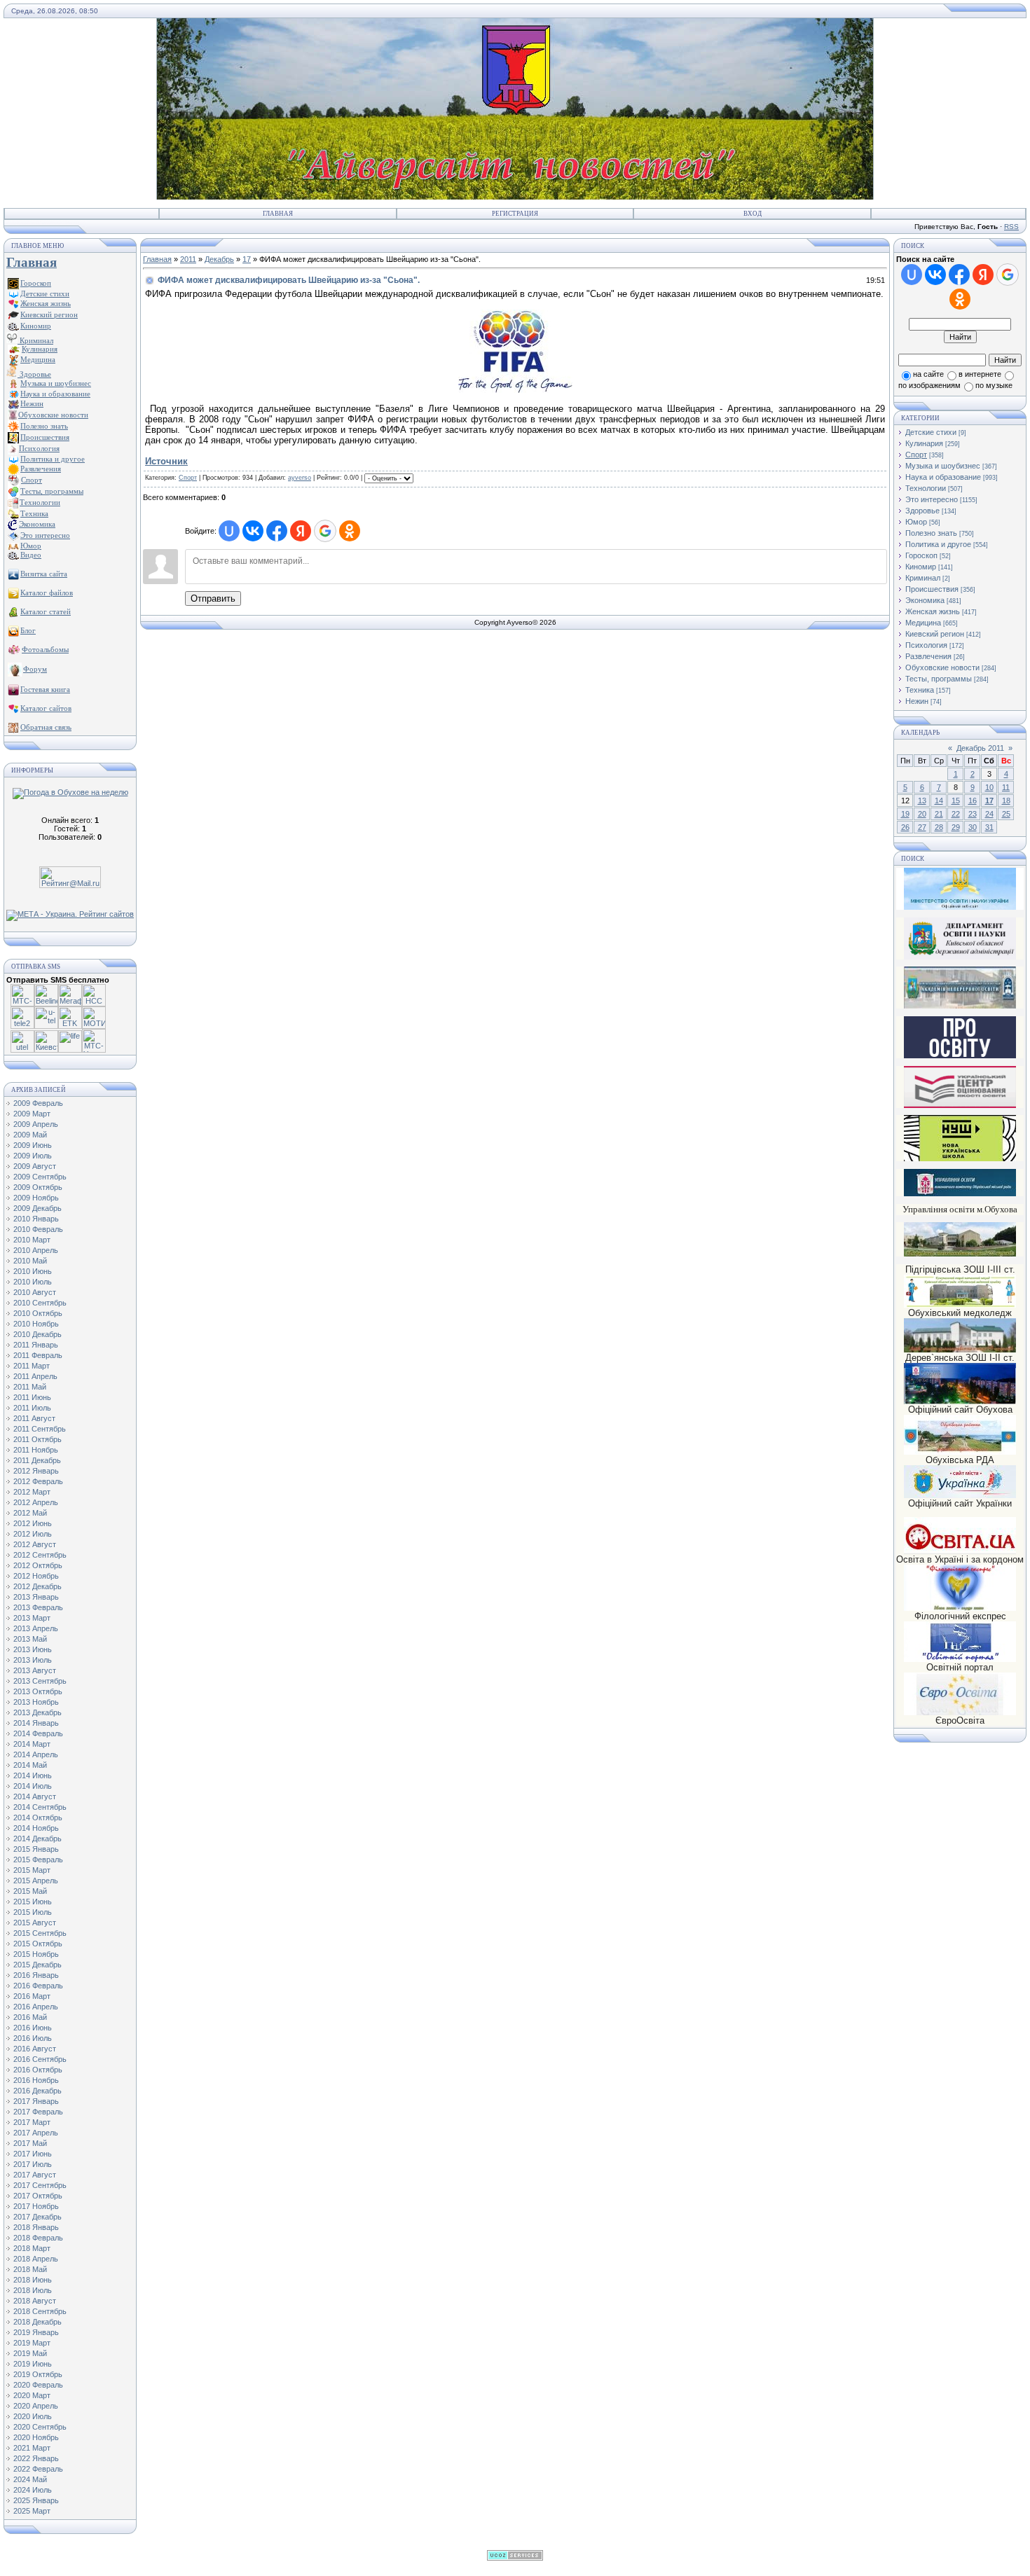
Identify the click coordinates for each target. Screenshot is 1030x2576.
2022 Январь (36, 2458)
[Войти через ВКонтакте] (253, 531)
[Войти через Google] (325, 531)
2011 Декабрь (37, 1460)
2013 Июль (33, 1660)
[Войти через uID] (229, 531)
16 (973, 801)
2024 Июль (33, 2490)
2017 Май (30, 2143)
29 (956, 827)
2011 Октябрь (37, 1439)
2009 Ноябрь (36, 1198)
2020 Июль (33, 2416)
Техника (920, 690)
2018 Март (32, 2248)
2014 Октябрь (38, 1817)
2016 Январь (36, 1975)
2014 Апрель (36, 1754)
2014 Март (32, 1744)
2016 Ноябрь (36, 2080)
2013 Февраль (38, 1607)
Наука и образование (943, 477)
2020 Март (32, 2395)
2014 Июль (33, 1786)
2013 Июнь (33, 1649)
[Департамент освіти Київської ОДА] (960, 957)
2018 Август (35, 2301)
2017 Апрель (36, 2133)
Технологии (926, 488)
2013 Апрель (36, 1628)
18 (1006, 801)
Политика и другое (938, 544)
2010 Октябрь (38, 1313)
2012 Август (35, 1544)
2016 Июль (33, 2038)
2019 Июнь (33, 2364)
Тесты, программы (939, 679)
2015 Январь (36, 1849)
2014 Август (35, 1796)
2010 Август (35, 1292)
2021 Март (32, 2448)
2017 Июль (33, 2164)
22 (956, 814)
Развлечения (928, 656)
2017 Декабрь (37, 2217)
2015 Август (35, 1923)
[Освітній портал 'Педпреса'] (960, 1056)
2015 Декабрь (37, 1965)
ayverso (300, 478)
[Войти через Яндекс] (301, 531)
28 (939, 827)
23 (973, 814)
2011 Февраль (38, 1355)
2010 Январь (36, 1219)
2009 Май (30, 1135)
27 (922, 827)
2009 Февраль (38, 1103)
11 (1006, 787)
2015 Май (30, 1891)
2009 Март (32, 1114)
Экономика (925, 600)
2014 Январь (36, 1723)
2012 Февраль (38, 1481)
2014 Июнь (33, 1775)
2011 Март (32, 1366)
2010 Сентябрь (40, 1303)
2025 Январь (36, 2500)
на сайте (928, 374)
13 (922, 801)
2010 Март (32, 1240)
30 (973, 827)
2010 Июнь (33, 1271)
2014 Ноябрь (36, 1828)
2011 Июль (32, 1408)
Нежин (917, 701)
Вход (753, 214)
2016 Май (30, 2017)
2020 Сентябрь (40, 2427)
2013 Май (30, 1639)
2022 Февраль (38, 2469)
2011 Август (34, 1418)
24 (989, 814)
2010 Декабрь (37, 1334)
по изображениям (929, 385)
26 (905, 827)
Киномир (921, 567)
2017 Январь (36, 2101)
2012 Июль (33, 1534)
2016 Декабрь (37, 2091)
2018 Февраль (38, 2238)
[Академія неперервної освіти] (960, 1006)
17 (247, 259)
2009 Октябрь (38, 1187)
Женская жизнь (933, 611)
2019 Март (32, 2343)
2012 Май (30, 1513)
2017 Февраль (38, 2112)
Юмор (916, 522)
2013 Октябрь (38, 1691)
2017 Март (32, 2122)
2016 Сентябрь (40, 2059)
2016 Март (32, 1996)
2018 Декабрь (37, 2322)
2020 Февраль (38, 2385)
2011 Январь (36, 1345)
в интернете (980, 374)
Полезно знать (931, 533)
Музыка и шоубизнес (943, 466)
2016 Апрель (36, 2007)
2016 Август (35, 2049)
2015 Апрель (36, 1881)
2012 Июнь (33, 1523)
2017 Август (35, 2175)
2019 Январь (36, 2332)
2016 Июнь (33, 2028)
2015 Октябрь (38, 1944)
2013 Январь (36, 1597)
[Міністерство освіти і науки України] (960, 888)
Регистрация (515, 214)
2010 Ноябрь (36, 1324)
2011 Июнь (32, 1397)
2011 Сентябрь (40, 1429)
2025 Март (32, 2511)
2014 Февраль (38, 1733)
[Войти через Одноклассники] (350, 531)
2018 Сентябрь (40, 2311)
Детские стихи (45, 293)
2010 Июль (33, 1282)
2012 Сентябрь (40, 1555)
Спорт (188, 478)
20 (922, 814)
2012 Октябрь (38, 1565)
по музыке (994, 385)
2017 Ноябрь (36, 2206)
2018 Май (30, 2269)
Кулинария (924, 443)
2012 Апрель (36, 1502)
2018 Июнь (33, 2280)
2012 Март (32, 1492)
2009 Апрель (36, 1124)
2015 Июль (33, 1912)
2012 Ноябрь (36, 1576)
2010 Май (30, 1261)
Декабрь (219, 259)
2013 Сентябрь (40, 1681)
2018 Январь (36, 2227)
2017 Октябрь (38, 2196)
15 (956, 801)
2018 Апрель (36, 2259)
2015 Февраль (38, 1860)
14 (939, 801)
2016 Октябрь (38, 2070)
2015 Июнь (33, 1902)
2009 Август (35, 1166)
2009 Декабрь (37, 1208)
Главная (278, 214)
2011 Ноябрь (36, 1450)
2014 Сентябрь (40, 1807)
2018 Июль (33, 2290)
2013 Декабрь (37, 1712)
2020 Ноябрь (36, 2437)
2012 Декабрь (37, 1586)
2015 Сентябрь (40, 1933)
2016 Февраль (38, 1986)
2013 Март (32, 1618)
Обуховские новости (942, 667)
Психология (926, 645)
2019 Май (30, 2353)
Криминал (35, 340)
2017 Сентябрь (40, 2185)
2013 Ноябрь (36, 1702)
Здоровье (34, 374)
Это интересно (932, 499)
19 (905, 814)
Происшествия (932, 589)
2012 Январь (36, 1471)
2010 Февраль (38, 1229)
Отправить (213, 598)
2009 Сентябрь (40, 1177)
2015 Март (32, 1870)
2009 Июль (33, 1156)
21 (939, 814)
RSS (1011, 227)
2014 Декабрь (37, 1838)
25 (1006, 814)
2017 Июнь (33, 2154)
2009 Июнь (33, 1145)
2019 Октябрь (38, 2374)
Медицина (923, 623)
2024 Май (30, 2479)
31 (989, 827)
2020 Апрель (36, 2406)
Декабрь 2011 (980, 748)
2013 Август (35, 1670)
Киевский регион (935, 634)
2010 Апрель (36, 1250)
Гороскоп (921, 555)
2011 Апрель (35, 1376)
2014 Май (30, 1765)
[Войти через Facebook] (277, 531)
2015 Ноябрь (36, 1954)
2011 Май (30, 1387)
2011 (188, 259)
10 (989, 787)
